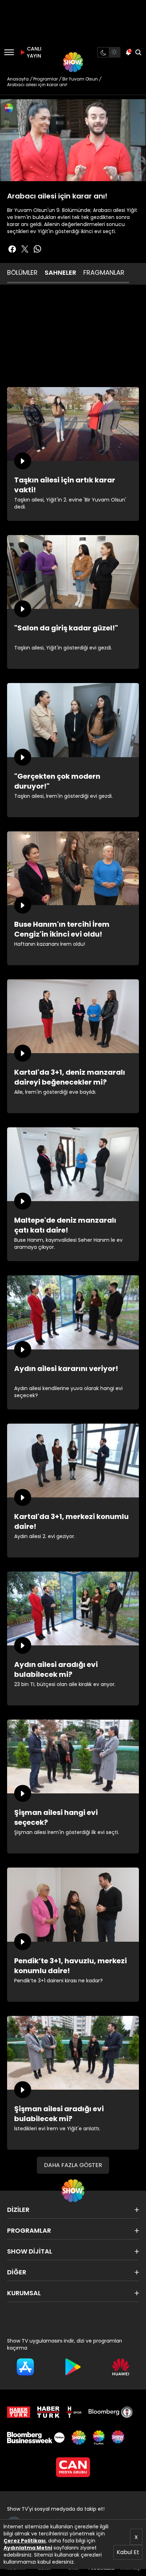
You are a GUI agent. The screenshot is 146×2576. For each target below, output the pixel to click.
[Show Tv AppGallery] (121, 2367)
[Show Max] (119, 2438)
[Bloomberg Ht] (111, 2412)
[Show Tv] (73, 62)
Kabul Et (128, 2552)
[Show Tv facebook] (12, 249)
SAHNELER (60, 272)
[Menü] (9, 52)
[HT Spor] (74, 2412)
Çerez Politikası (25, 2541)
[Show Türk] (99, 2438)
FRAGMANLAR (104, 272)
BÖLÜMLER (22, 272)
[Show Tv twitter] (25, 249)
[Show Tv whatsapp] (38, 249)
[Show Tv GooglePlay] (73, 2367)
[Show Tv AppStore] (25, 2367)
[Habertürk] (19, 2412)
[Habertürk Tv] (49, 2412)
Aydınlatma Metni (28, 2548)
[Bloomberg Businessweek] (36, 2438)
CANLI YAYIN (33, 52)
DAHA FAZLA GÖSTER (73, 2165)
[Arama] (138, 52)
